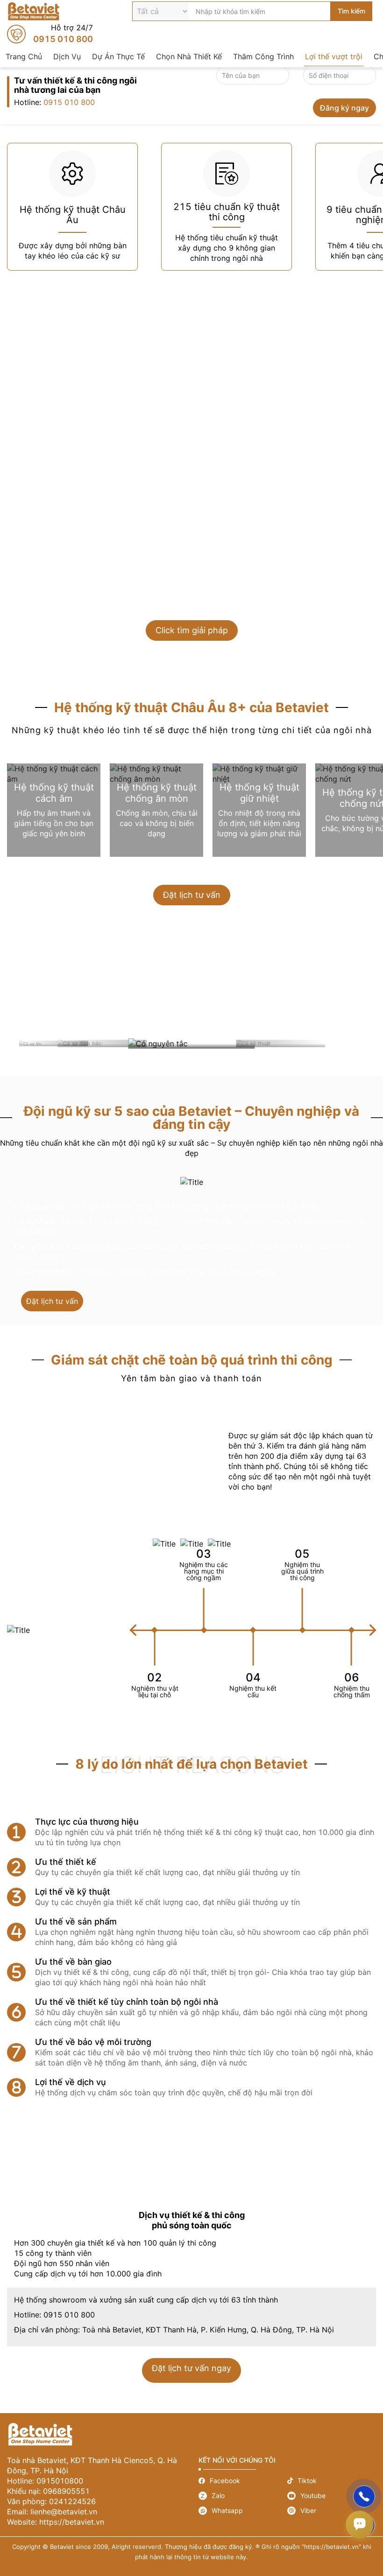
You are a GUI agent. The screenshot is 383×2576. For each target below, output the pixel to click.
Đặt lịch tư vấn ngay (191, 2370)
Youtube (332, 2496)
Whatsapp (243, 2511)
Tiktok (332, 2481)
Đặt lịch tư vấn (192, 895)
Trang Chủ (24, 56)
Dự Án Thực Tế (118, 56)
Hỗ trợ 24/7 (50, 34)
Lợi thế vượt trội (334, 56)
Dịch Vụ (67, 56)
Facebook (243, 2481)
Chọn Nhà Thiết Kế (189, 56)
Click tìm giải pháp (192, 630)
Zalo (243, 2496)
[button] (373, 1630)
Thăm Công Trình (263, 56)
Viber (332, 2511)
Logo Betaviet (34, 11)
